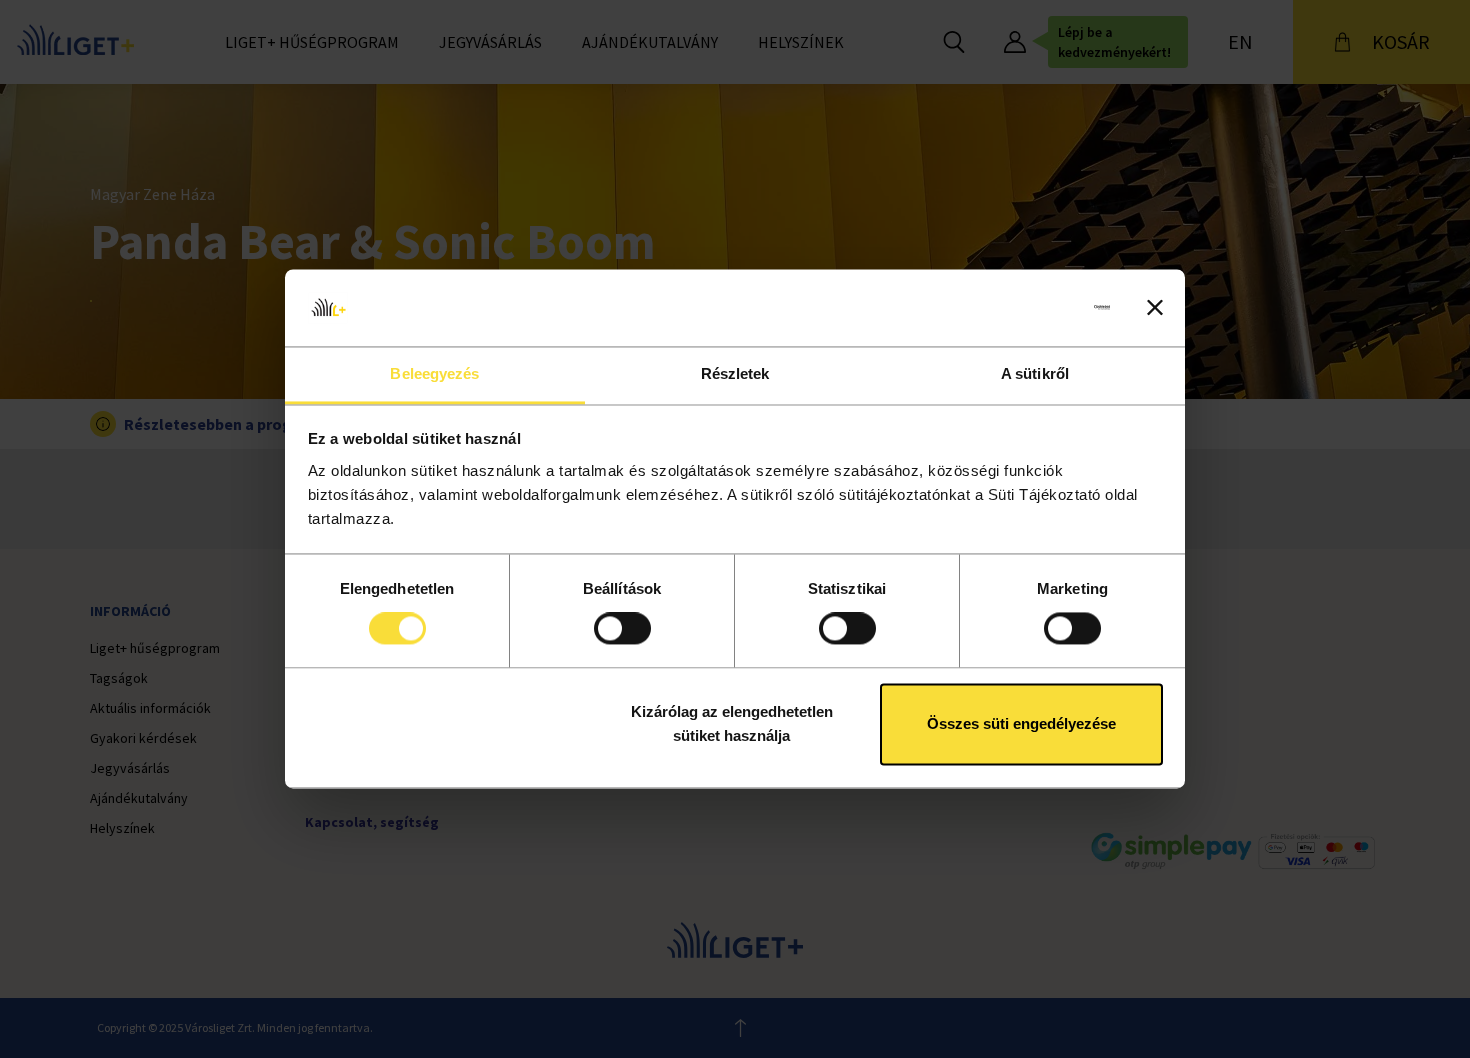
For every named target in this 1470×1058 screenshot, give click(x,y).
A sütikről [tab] (1035, 373)
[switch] (622, 629)
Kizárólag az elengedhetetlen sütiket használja (732, 723)
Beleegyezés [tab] (434, 373)
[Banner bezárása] (1155, 308)
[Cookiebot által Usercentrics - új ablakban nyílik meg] (1022, 308)
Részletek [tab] (735, 373)
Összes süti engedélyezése (1021, 723)
